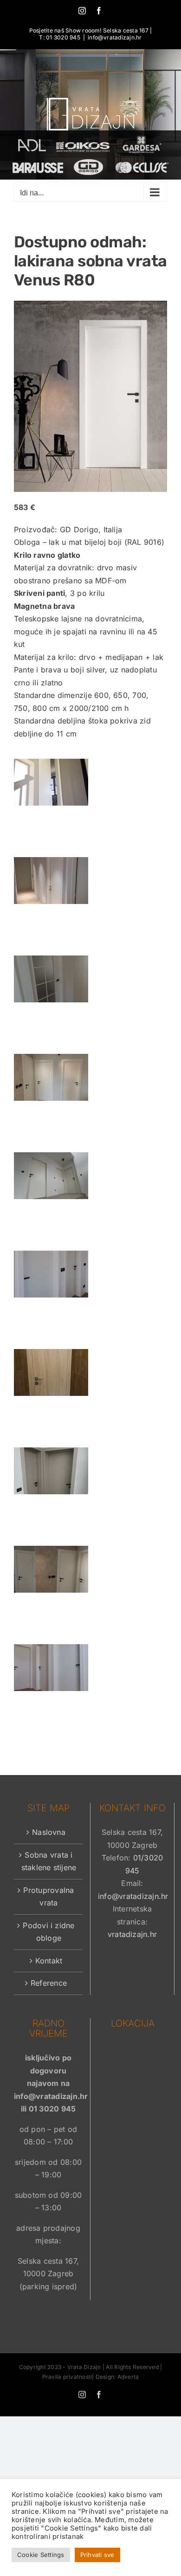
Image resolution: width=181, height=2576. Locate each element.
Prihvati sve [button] (97, 2555)
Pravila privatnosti (67, 2377)
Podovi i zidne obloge (48, 1932)
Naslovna (49, 1832)
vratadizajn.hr (132, 1934)
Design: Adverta (117, 2377)
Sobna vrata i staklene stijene (49, 1861)
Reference (49, 1983)
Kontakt (49, 1961)
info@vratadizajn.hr (115, 37)
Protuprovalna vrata (48, 1897)
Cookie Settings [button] (41, 2555)
